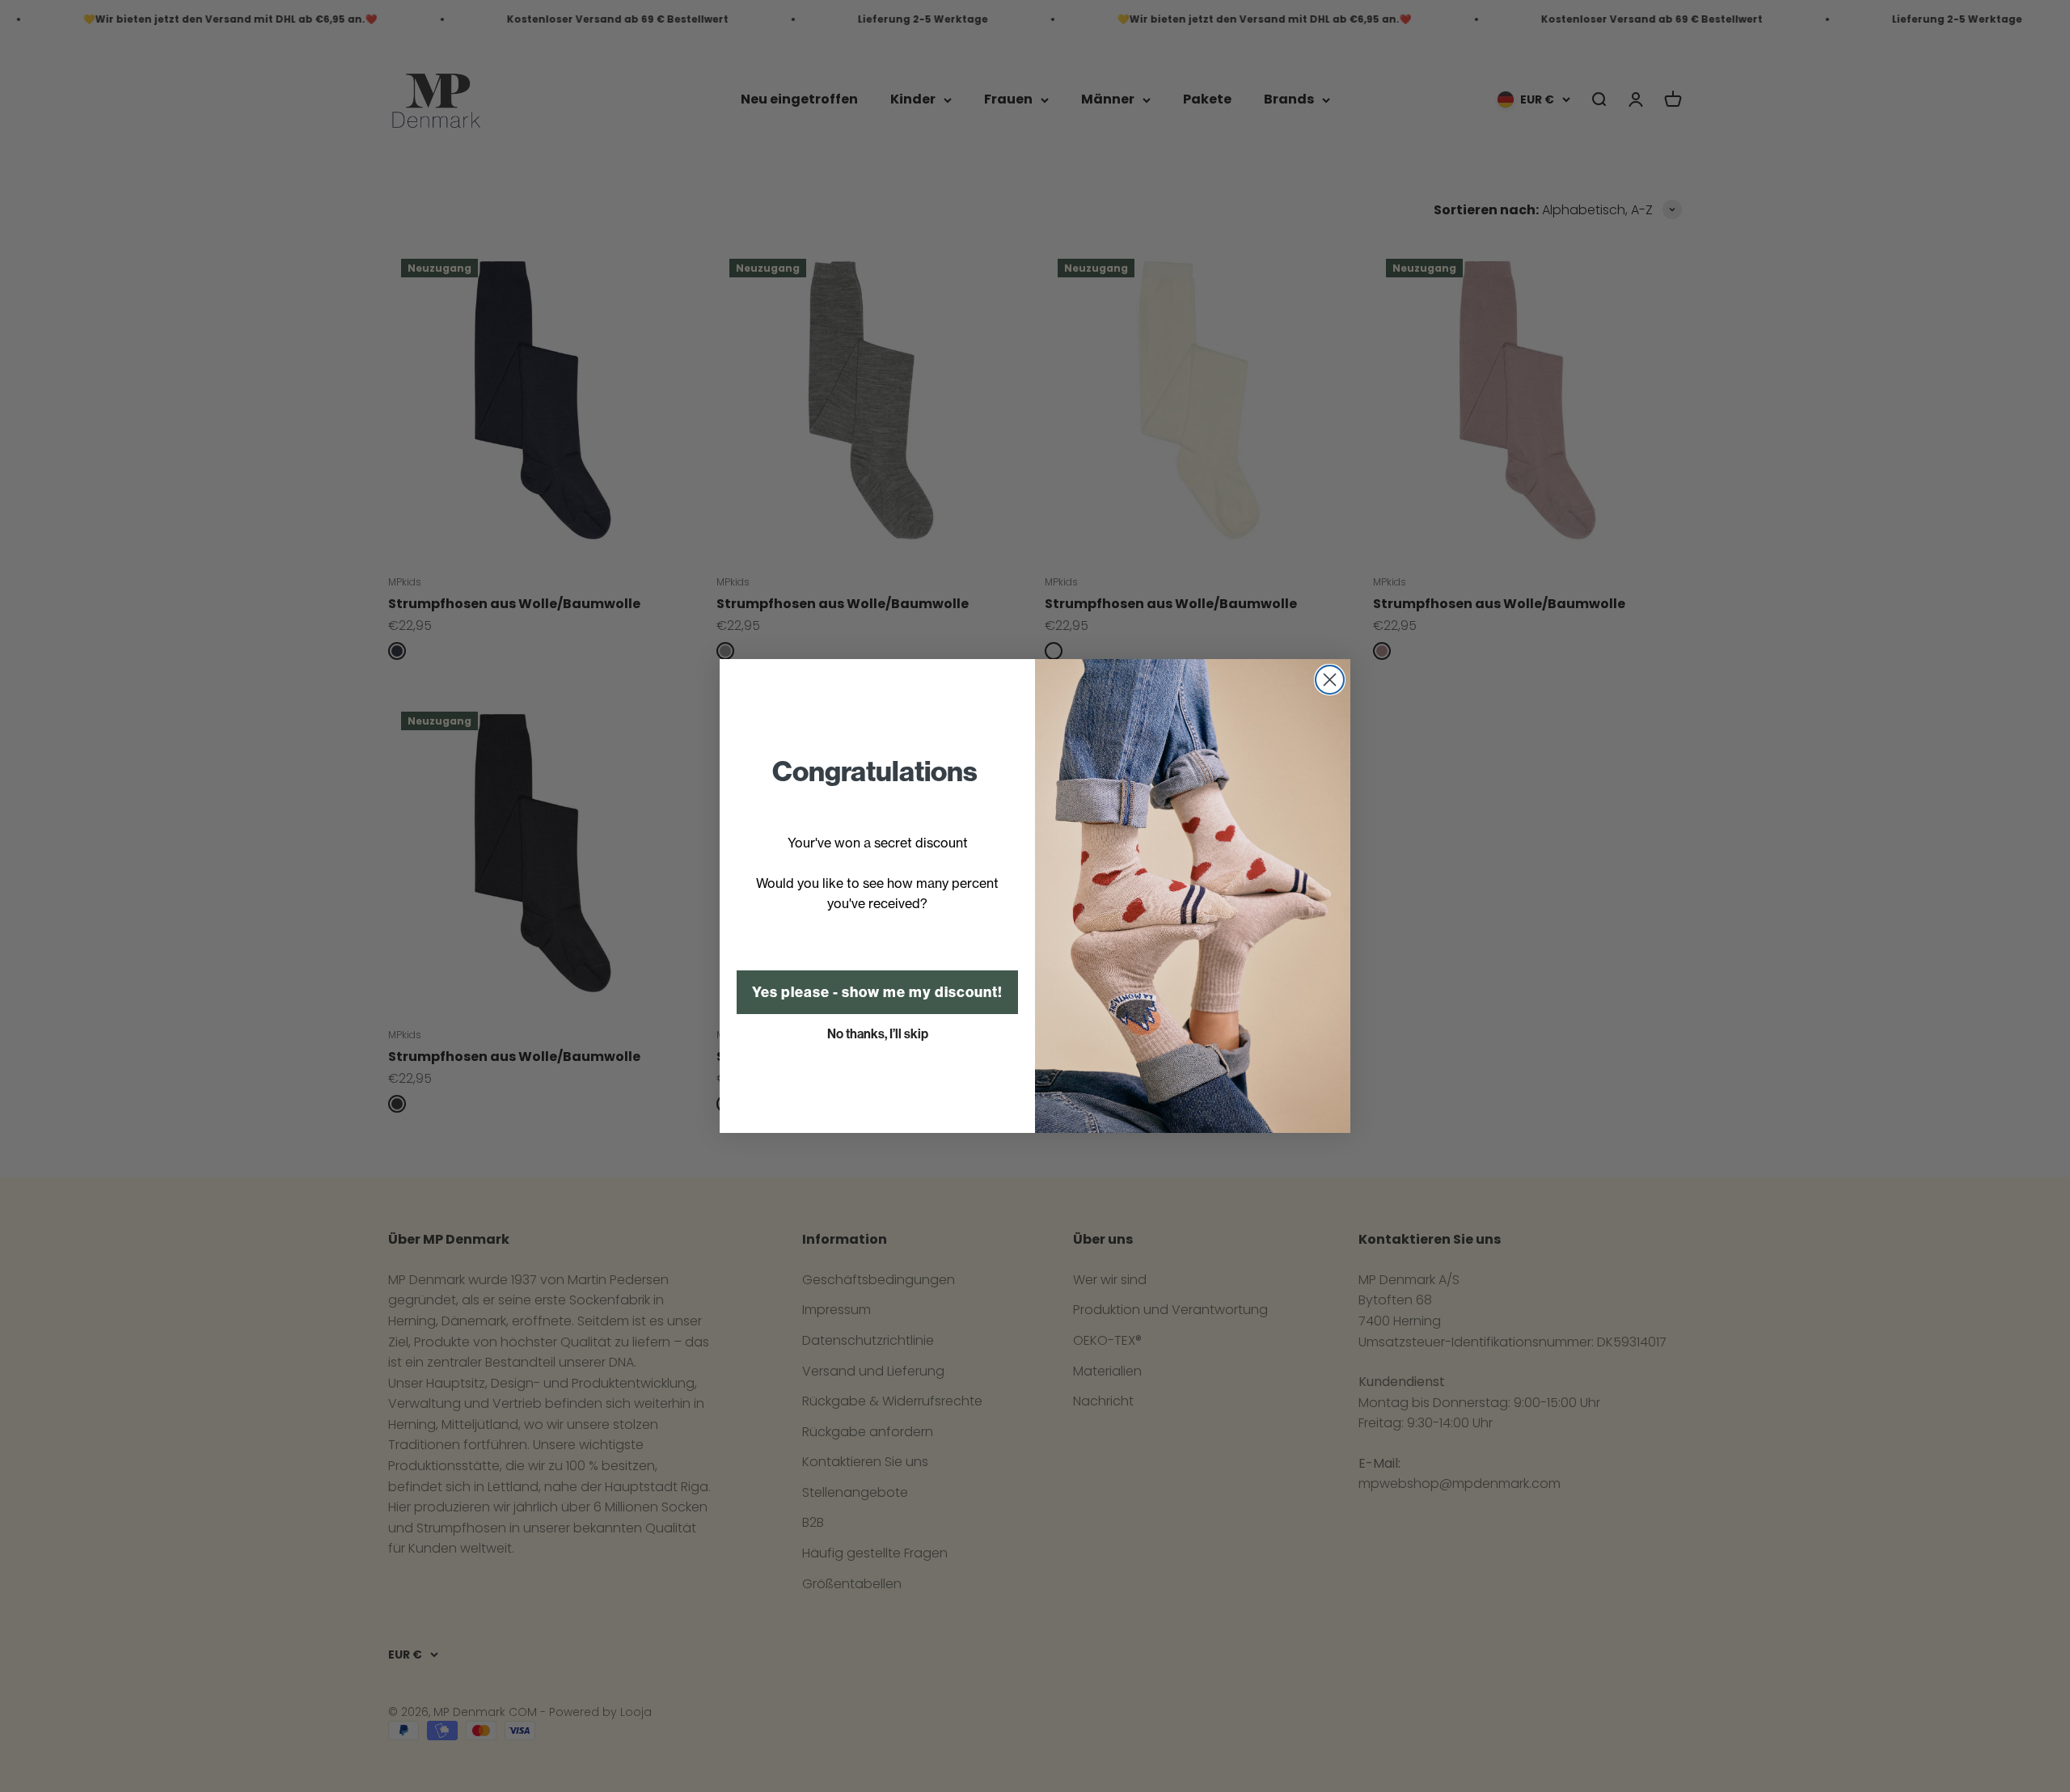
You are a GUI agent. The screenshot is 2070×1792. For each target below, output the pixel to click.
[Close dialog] (1330, 680)
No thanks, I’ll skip (878, 1034)
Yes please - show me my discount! (877, 992)
